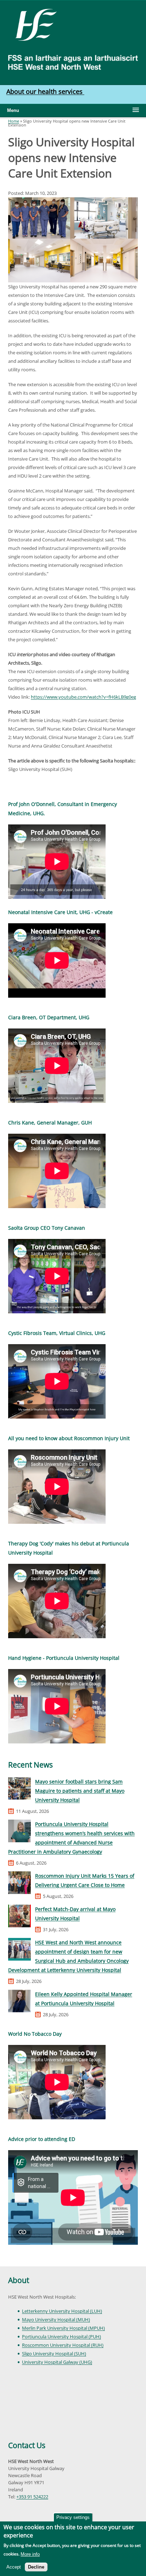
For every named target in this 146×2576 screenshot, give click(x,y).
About (19, 2280)
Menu (13, 110)
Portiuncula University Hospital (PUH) (61, 2337)
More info (30, 2554)
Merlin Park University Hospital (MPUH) (63, 2328)
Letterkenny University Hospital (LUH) (62, 2311)
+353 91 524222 (32, 2497)
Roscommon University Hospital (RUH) (63, 2345)
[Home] (33, 24)
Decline (36, 2567)
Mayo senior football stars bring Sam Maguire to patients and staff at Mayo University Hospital (80, 1791)
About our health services (45, 91)
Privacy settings (73, 2517)
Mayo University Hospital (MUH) (56, 2319)
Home (14, 121)
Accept (14, 2567)
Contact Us (27, 2445)
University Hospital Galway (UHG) (57, 2362)
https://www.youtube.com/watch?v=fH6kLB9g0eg (83, 697)
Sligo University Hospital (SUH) (54, 2354)
